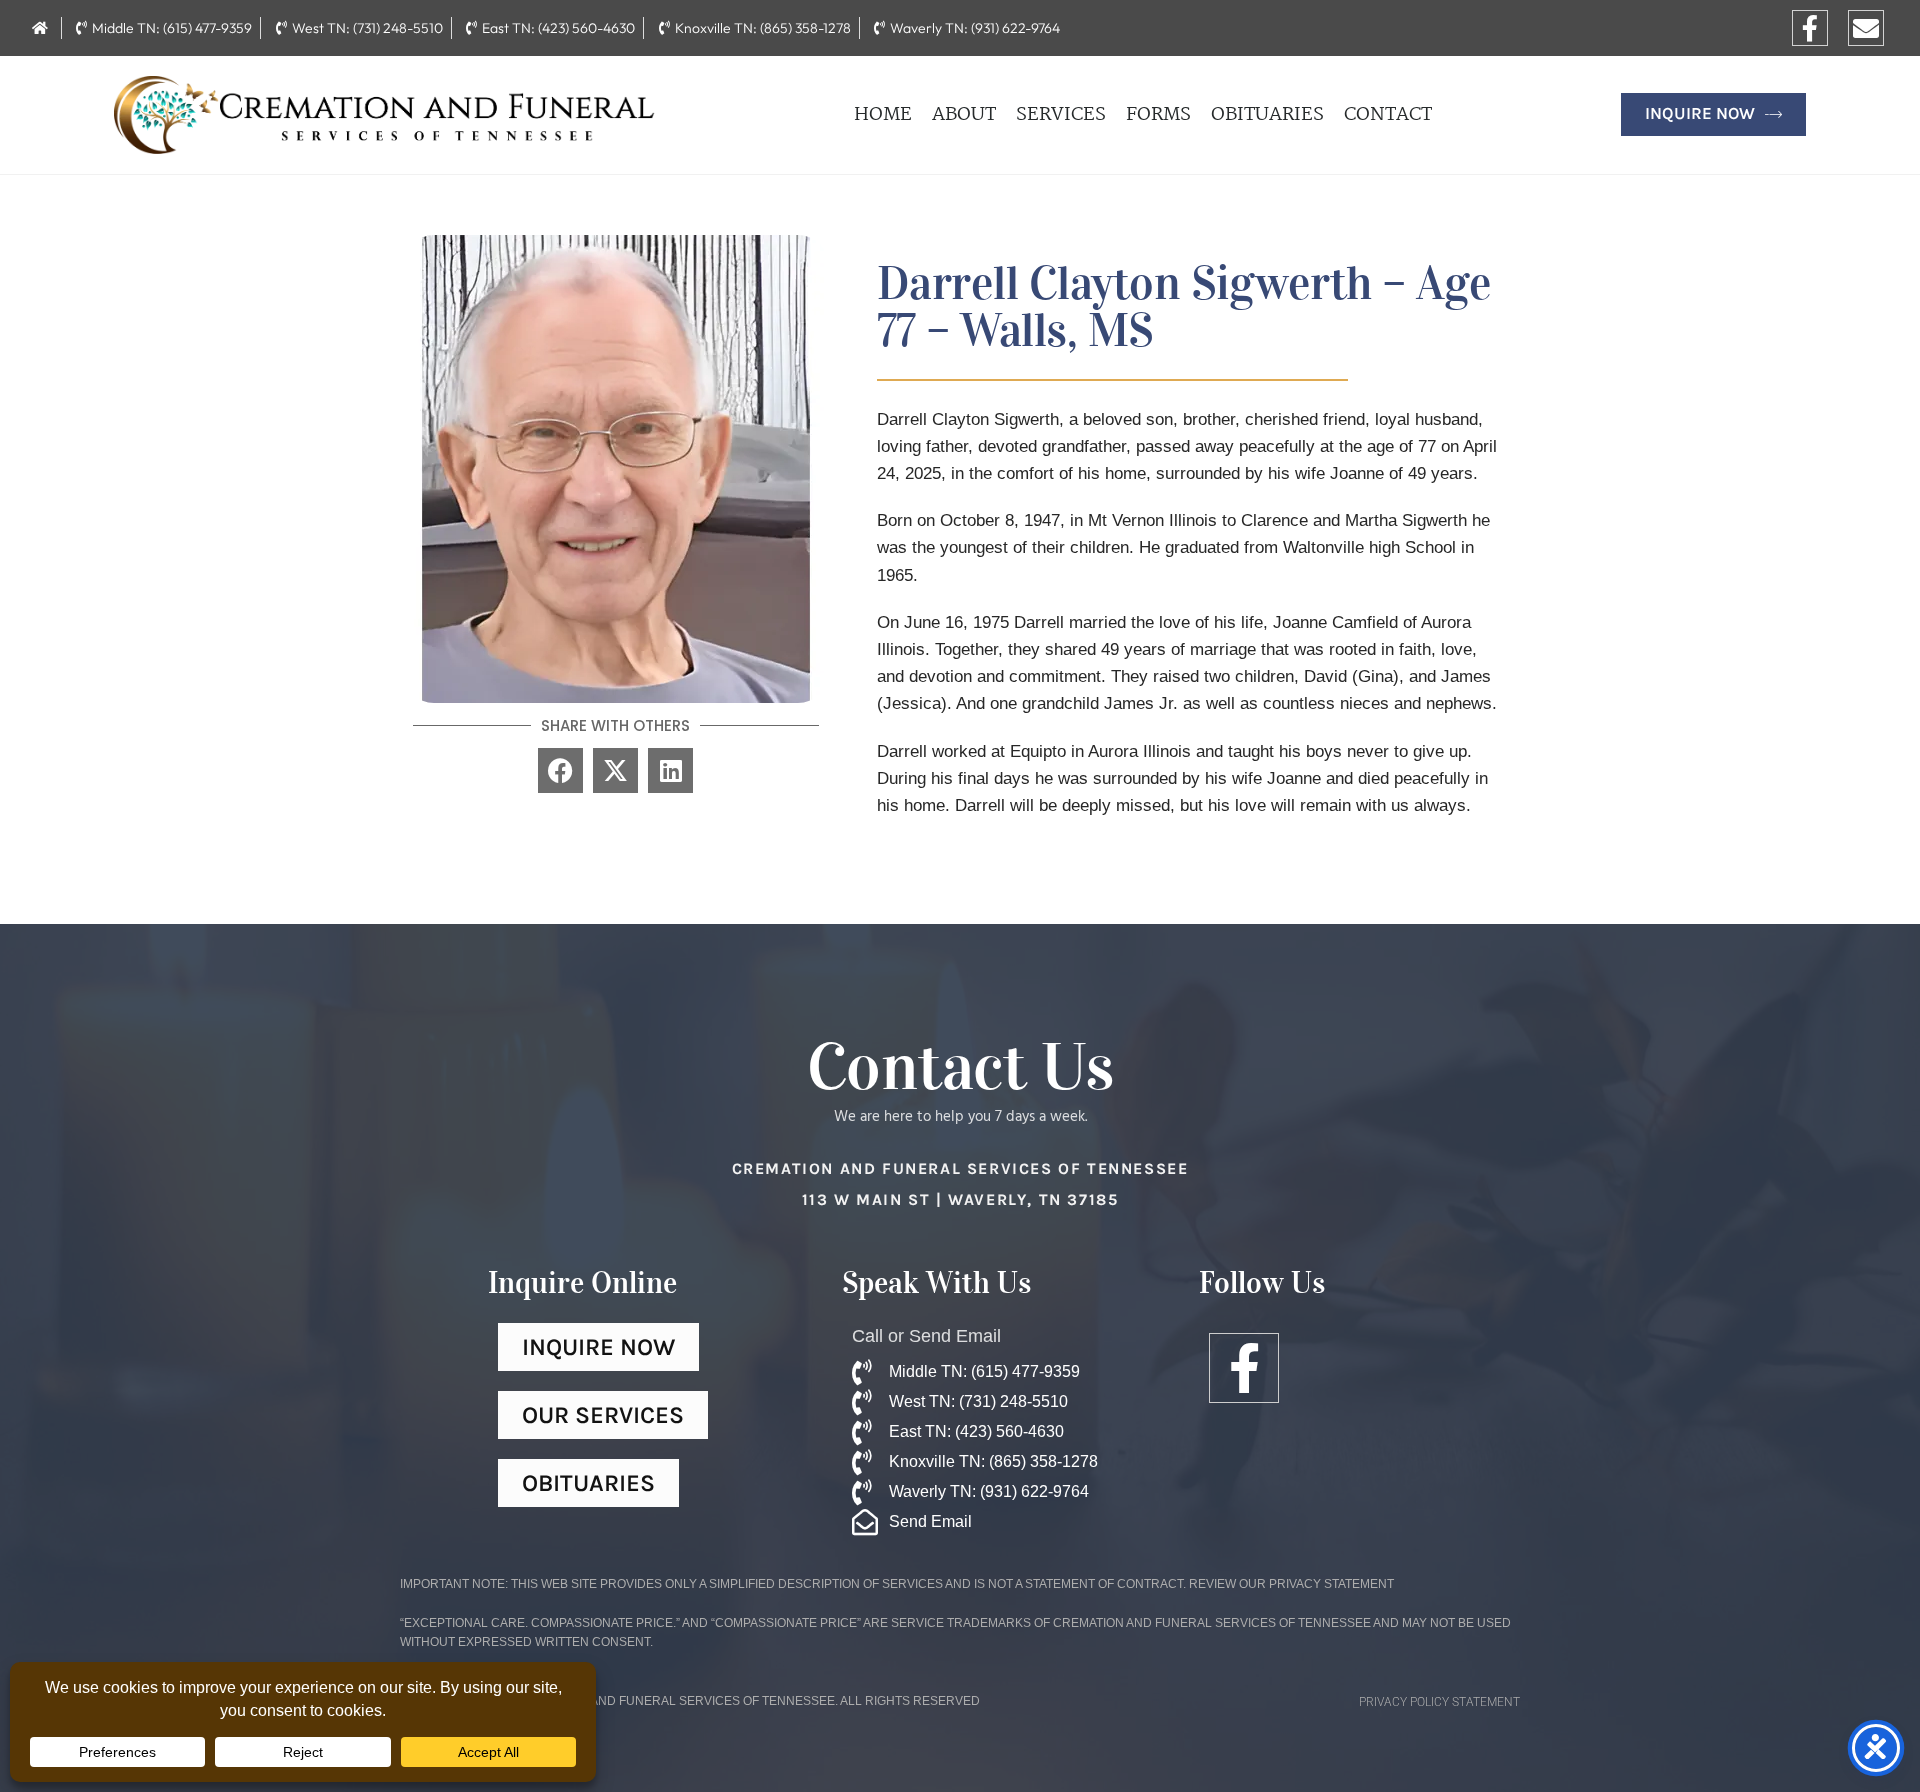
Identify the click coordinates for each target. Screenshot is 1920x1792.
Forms (1158, 115)
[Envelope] (1866, 28)
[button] (560, 770)
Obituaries (1267, 115)
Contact (1388, 115)
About (964, 115)
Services (1061, 115)
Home (883, 115)
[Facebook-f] (1810, 28)
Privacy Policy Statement (1439, 1702)
